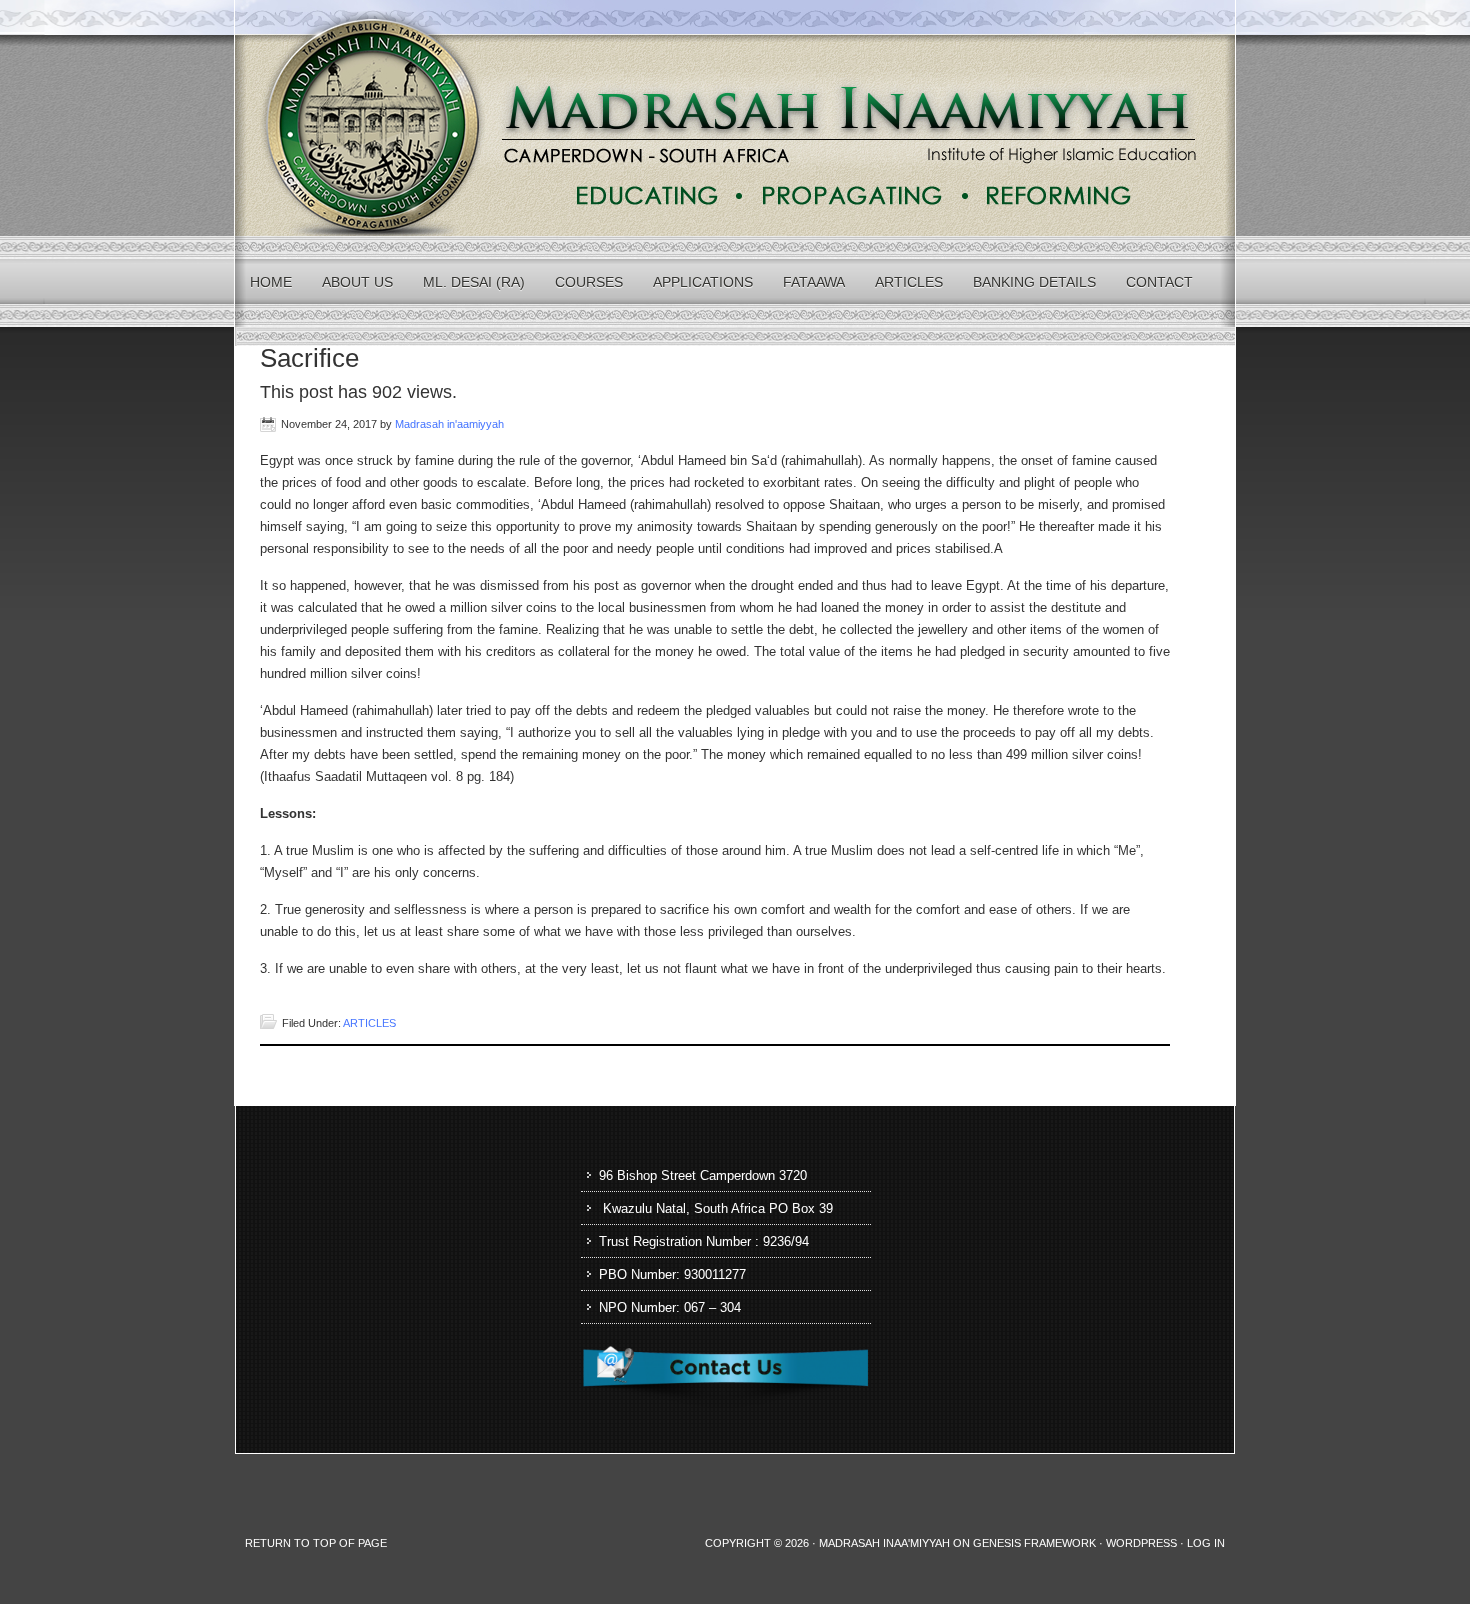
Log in (1206, 1543)
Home (271, 282)
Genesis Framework (1034, 1543)
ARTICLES (909, 282)
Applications (703, 282)
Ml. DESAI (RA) (474, 282)
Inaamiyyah (735, 118)
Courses (589, 282)
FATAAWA (814, 282)
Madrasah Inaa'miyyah (884, 1543)
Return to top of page (316, 1543)
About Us (357, 282)
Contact (1159, 282)
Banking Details (1034, 282)
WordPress (1141, 1543)
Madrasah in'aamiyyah (449, 424)
